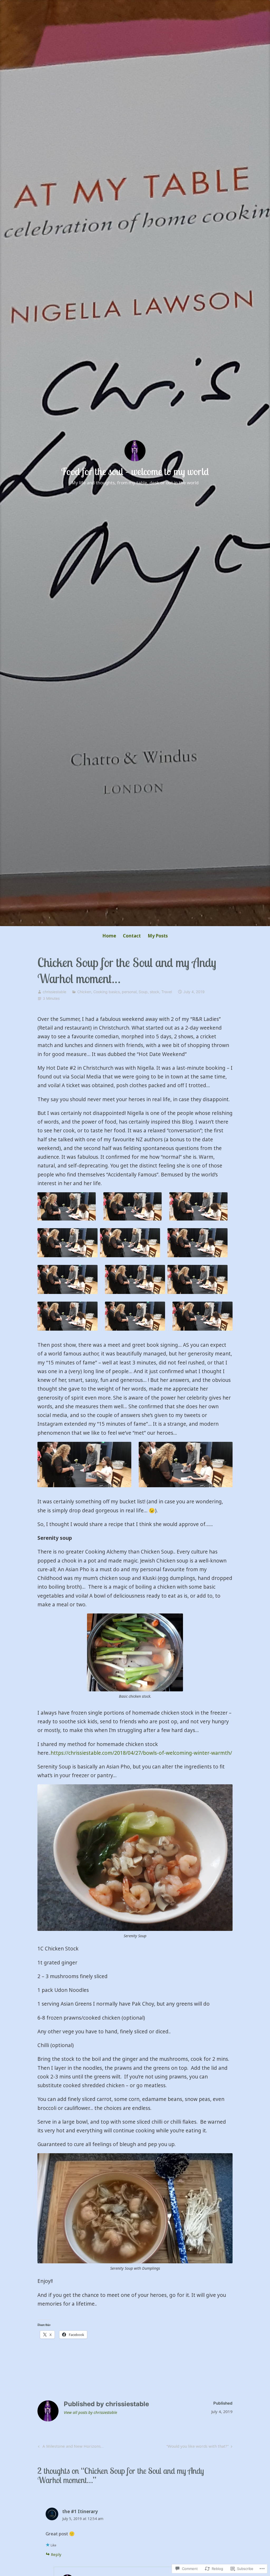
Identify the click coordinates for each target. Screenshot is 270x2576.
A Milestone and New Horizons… (70, 2447)
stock (155, 992)
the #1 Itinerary (80, 2511)
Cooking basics (107, 992)
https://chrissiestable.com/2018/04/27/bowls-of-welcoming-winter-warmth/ (141, 1753)
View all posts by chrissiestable (90, 2412)
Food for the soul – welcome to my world (135, 471)
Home (109, 936)
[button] (67, 1207)
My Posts (158, 936)
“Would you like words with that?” (197, 2447)
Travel (167, 992)
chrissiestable (54, 992)
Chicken (84, 992)
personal (129, 992)
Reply (56, 2554)
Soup (143, 992)
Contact (132, 936)
